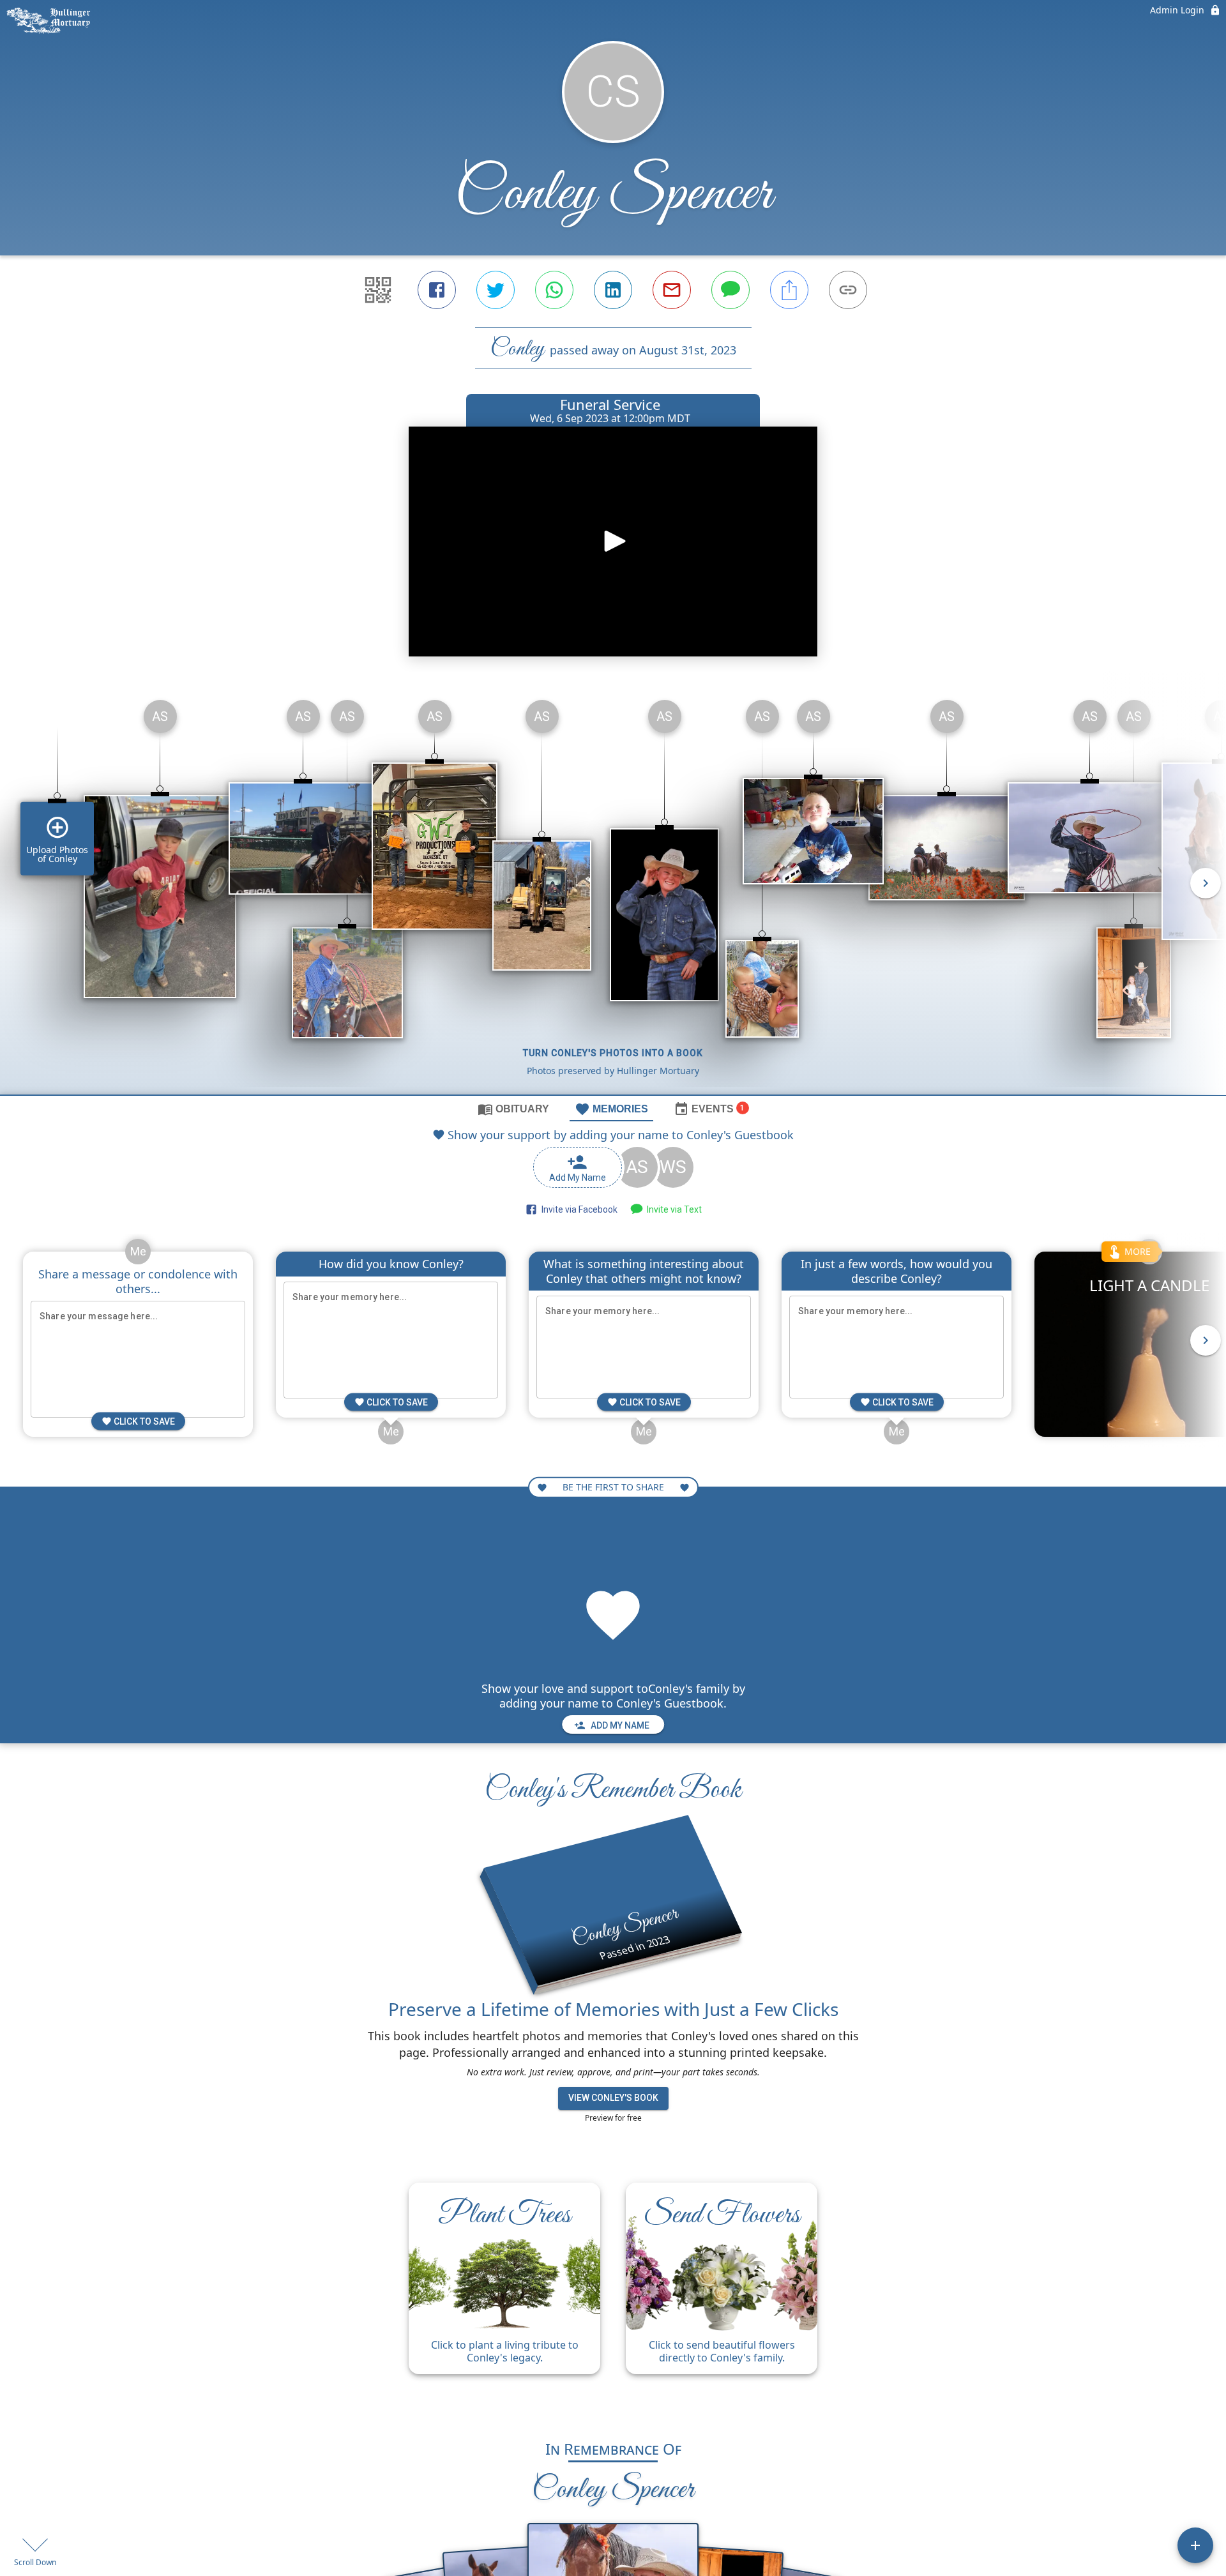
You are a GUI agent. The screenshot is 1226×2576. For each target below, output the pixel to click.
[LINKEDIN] (613, 290)
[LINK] (848, 290)
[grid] (613, 892)
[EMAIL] (672, 290)
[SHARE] (789, 290)
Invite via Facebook (578, 1209)
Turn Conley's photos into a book (613, 1053)
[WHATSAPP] (554, 290)
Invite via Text (672, 1209)
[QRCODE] (378, 290)
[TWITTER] (496, 290)
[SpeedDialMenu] (1195, 2545)
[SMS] (730, 290)
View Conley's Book (613, 2098)
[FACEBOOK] (437, 290)
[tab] (513, 1109)
